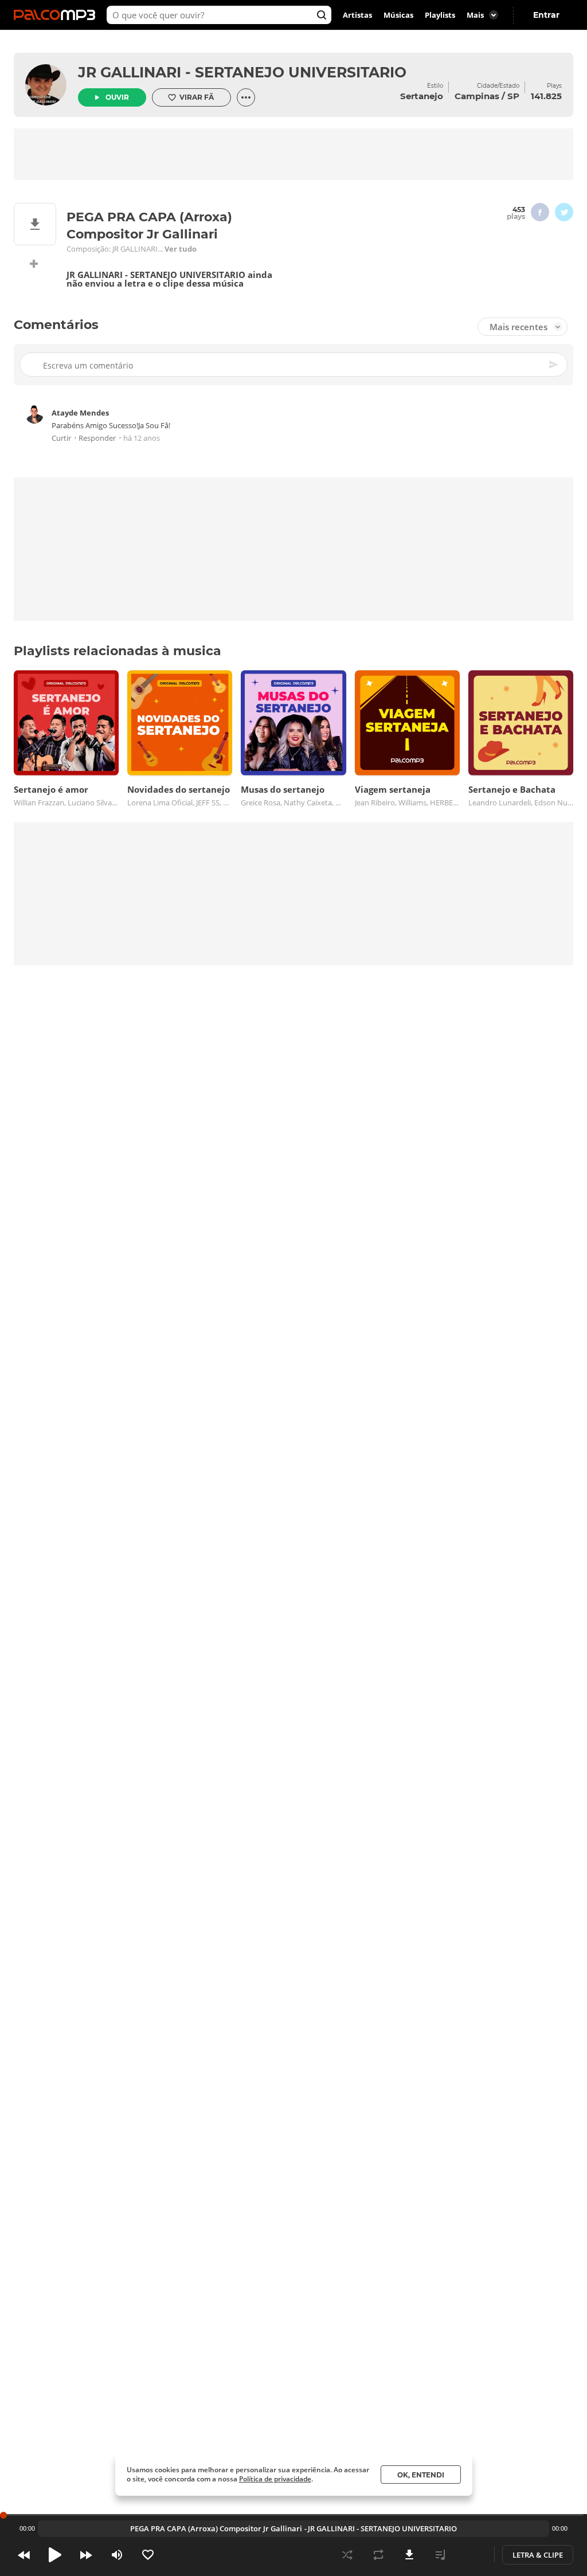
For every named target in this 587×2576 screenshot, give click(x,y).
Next (86, 2555)
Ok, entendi (421, 2475)
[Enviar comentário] (554, 365)
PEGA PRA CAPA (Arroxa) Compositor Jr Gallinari (216, 2528)
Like (148, 2555)
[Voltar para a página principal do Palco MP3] (57, 15)
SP (513, 96)
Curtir (61, 438)
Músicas (398, 15)
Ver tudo (181, 249)
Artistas (357, 15)
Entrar (546, 15)
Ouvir (117, 97)
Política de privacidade (275, 2479)
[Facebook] (540, 212)
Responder (97, 438)
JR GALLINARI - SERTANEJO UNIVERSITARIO (242, 72)
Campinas (477, 96)
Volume (117, 2555)
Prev (24, 2555)
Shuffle (347, 2555)
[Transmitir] (471, 2555)
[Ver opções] (246, 97)
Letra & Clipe (538, 2555)
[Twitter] (564, 212)
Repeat (378, 2555)
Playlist (440, 2555)
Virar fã (197, 97)
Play (55, 2555)
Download (409, 2555)
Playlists (440, 15)
